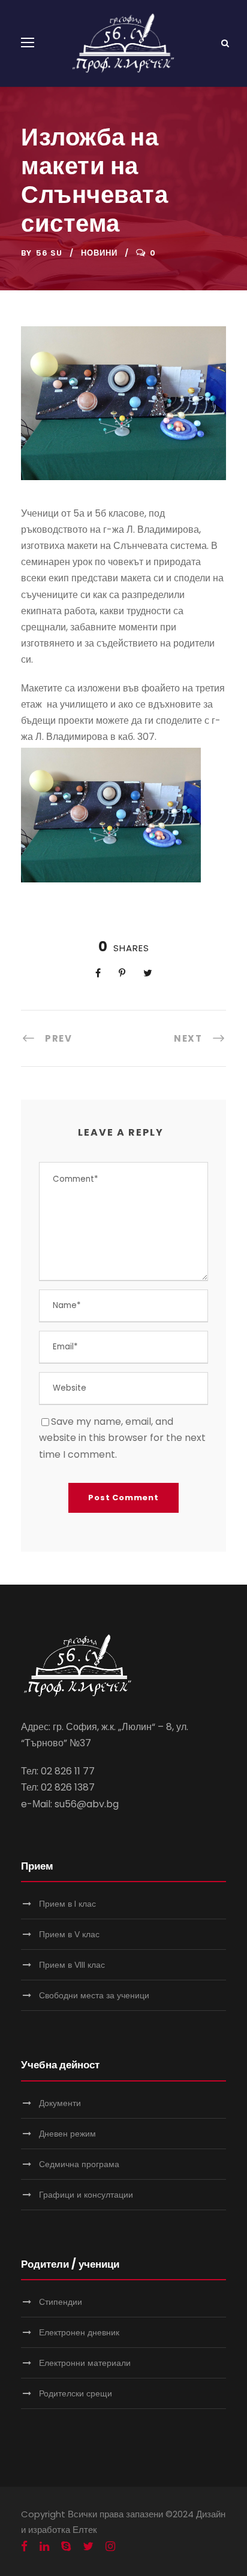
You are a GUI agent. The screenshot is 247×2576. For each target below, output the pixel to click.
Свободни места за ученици (94, 1995)
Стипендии (61, 2302)
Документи (60, 2103)
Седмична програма (79, 2164)
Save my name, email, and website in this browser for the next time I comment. (122, 1438)
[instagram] (110, 2547)
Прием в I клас (67, 1904)
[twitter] (88, 2547)
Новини (99, 253)
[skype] (66, 2547)
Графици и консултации (86, 2195)
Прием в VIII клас (72, 1965)
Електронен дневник (79, 2332)
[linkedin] (44, 2547)
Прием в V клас (69, 1934)
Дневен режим (67, 2134)
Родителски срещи (76, 2393)
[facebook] (24, 2547)
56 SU (49, 253)
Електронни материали (85, 2363)
